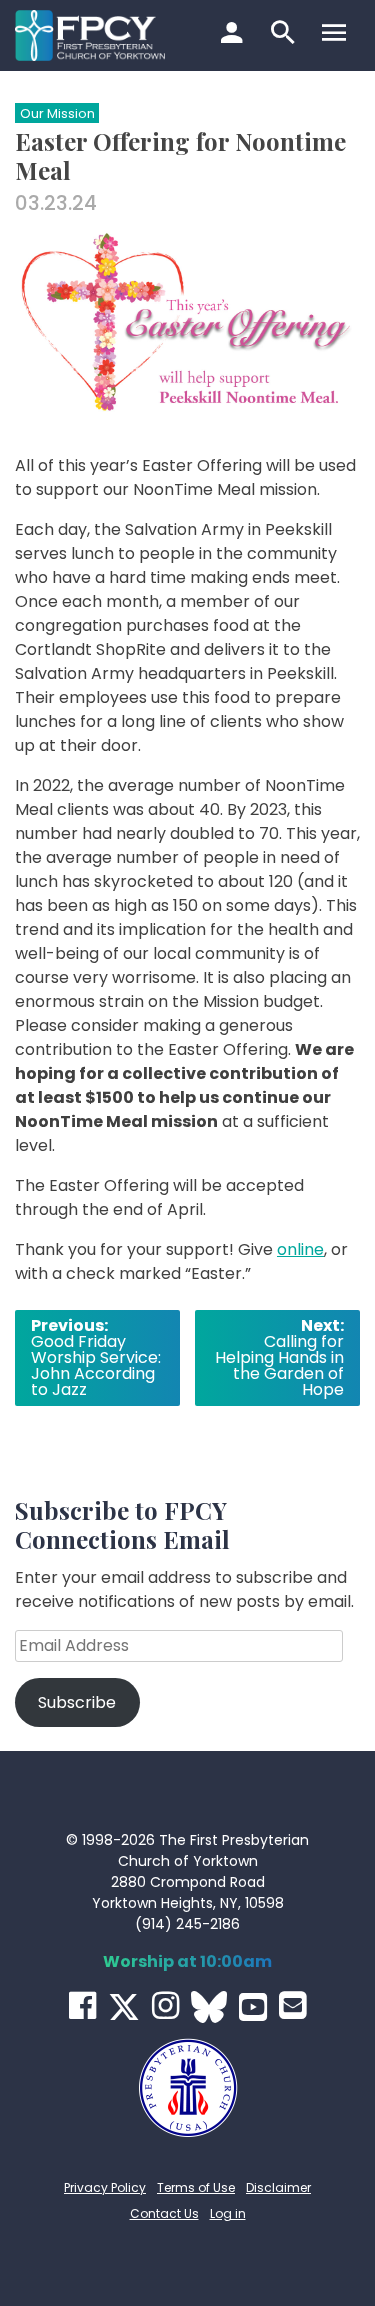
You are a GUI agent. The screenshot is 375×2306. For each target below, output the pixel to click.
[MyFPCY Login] (234, 35)
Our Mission (57, 113)
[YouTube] (253, 2007)
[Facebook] (82, 2005)
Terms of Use (196, 2187)
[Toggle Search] (285, 35)
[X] (124, 2007)
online (300, 1249)
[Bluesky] (209, 2007)
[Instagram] (165, 2005)
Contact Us (164, 2213)
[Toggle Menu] (336, 35)
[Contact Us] (292, 2005)
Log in (228, 2213)
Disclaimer (278, 2187)
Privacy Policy (105, 2187)
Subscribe (77, 1702)
